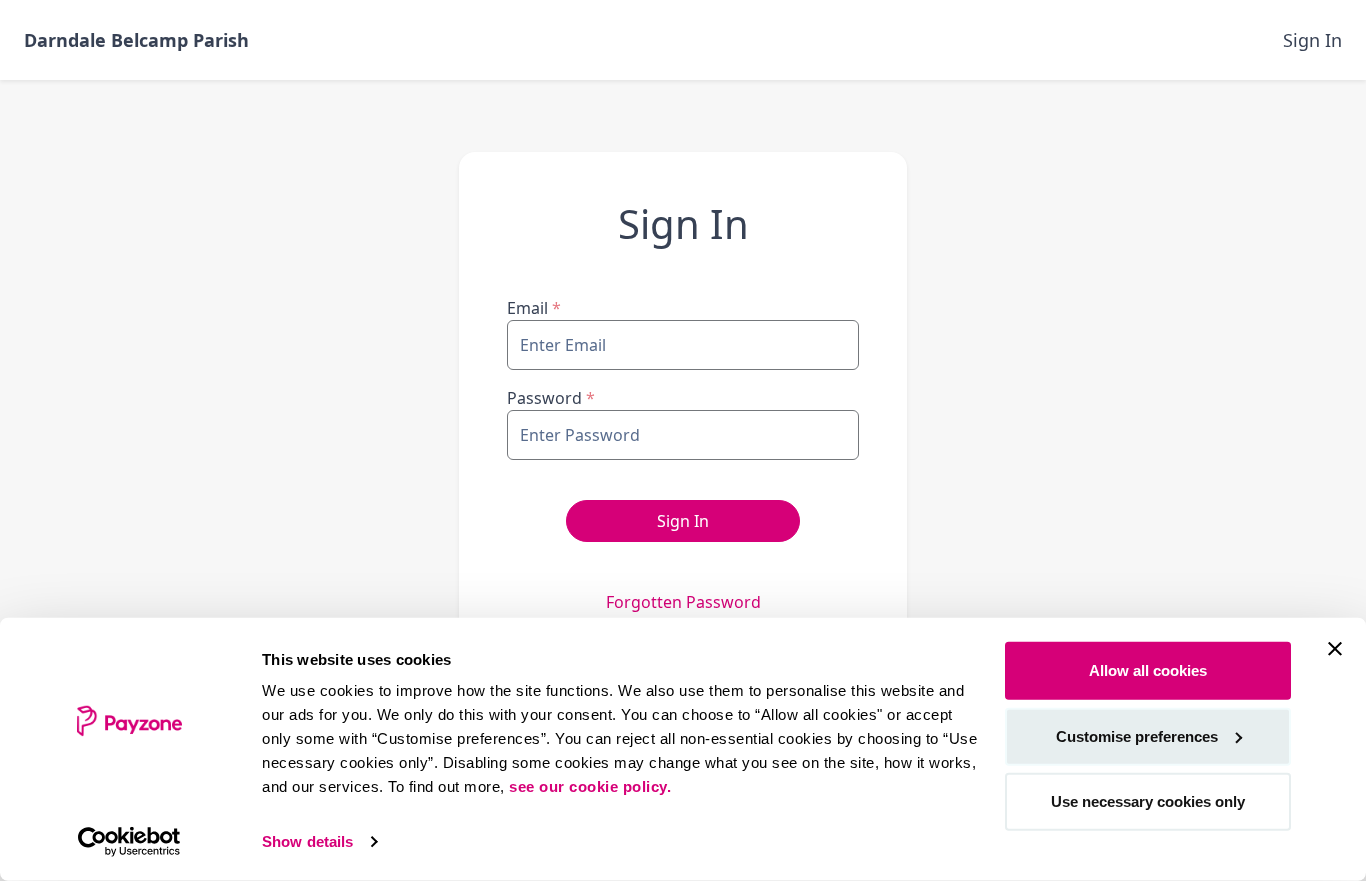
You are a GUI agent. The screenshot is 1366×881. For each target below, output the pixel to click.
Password (551, 398)
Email (534, 308)
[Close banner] (1335, 649)
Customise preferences (1137, 735)
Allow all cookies (1148, 670)
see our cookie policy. (590, 786)
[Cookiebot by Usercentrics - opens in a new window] (129, 842)
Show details (307, 841)
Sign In (1312, 40)
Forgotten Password (683, 602)
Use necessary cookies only (1148, 801)
